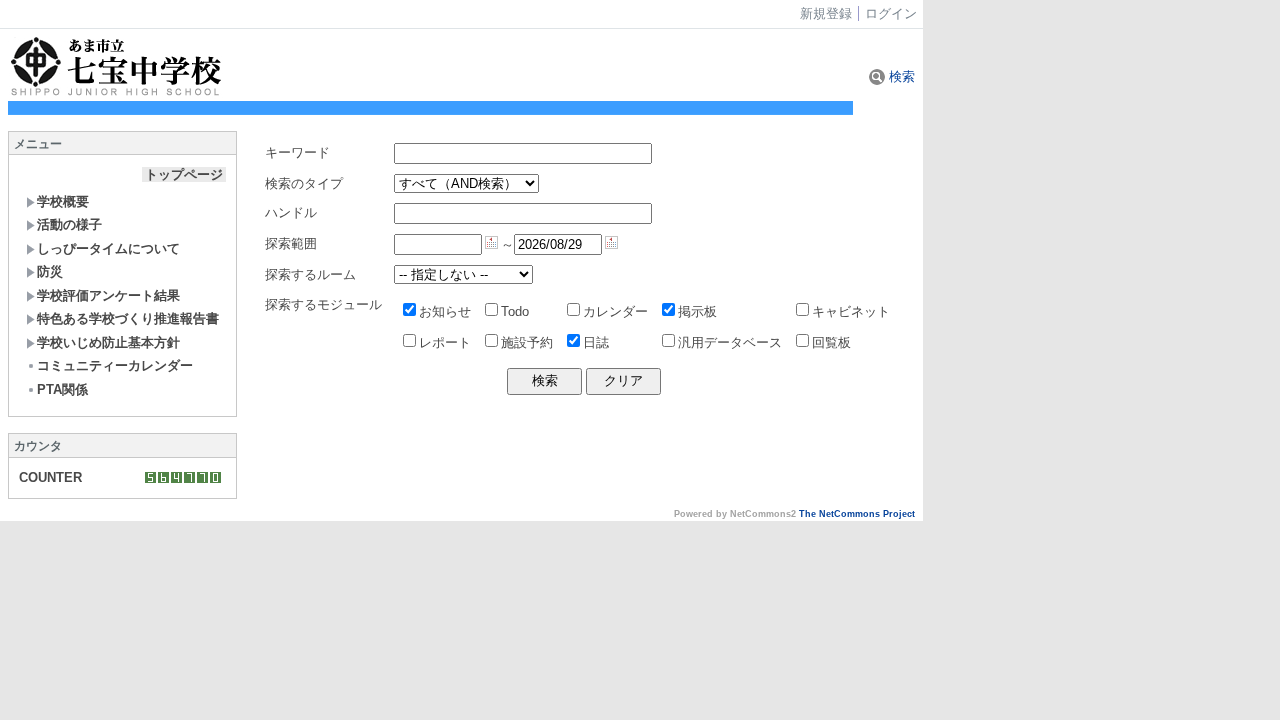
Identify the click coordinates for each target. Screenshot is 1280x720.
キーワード (297, 152)
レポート (445, 342)
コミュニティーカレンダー (115, 365)
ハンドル (291, 212)
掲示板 (697, 311)
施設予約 (527, 342)
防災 (50, 271)
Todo (515, 311)
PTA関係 (62, 389)
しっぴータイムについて (108, 248)
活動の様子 (69, 224)
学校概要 (63, 201)
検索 (900, 76)
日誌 (596, 342)
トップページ (184, 174)
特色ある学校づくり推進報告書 (128, 318)
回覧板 (831, 342)
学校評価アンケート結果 (108, 295)
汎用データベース (730, 342)
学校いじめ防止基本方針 (108, 342)
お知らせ (445, 311)
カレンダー (615, 311)
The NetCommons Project (857, 514)
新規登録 (826, 13)
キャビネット (851, 311)
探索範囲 (291, 243)
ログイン (891, 13)
